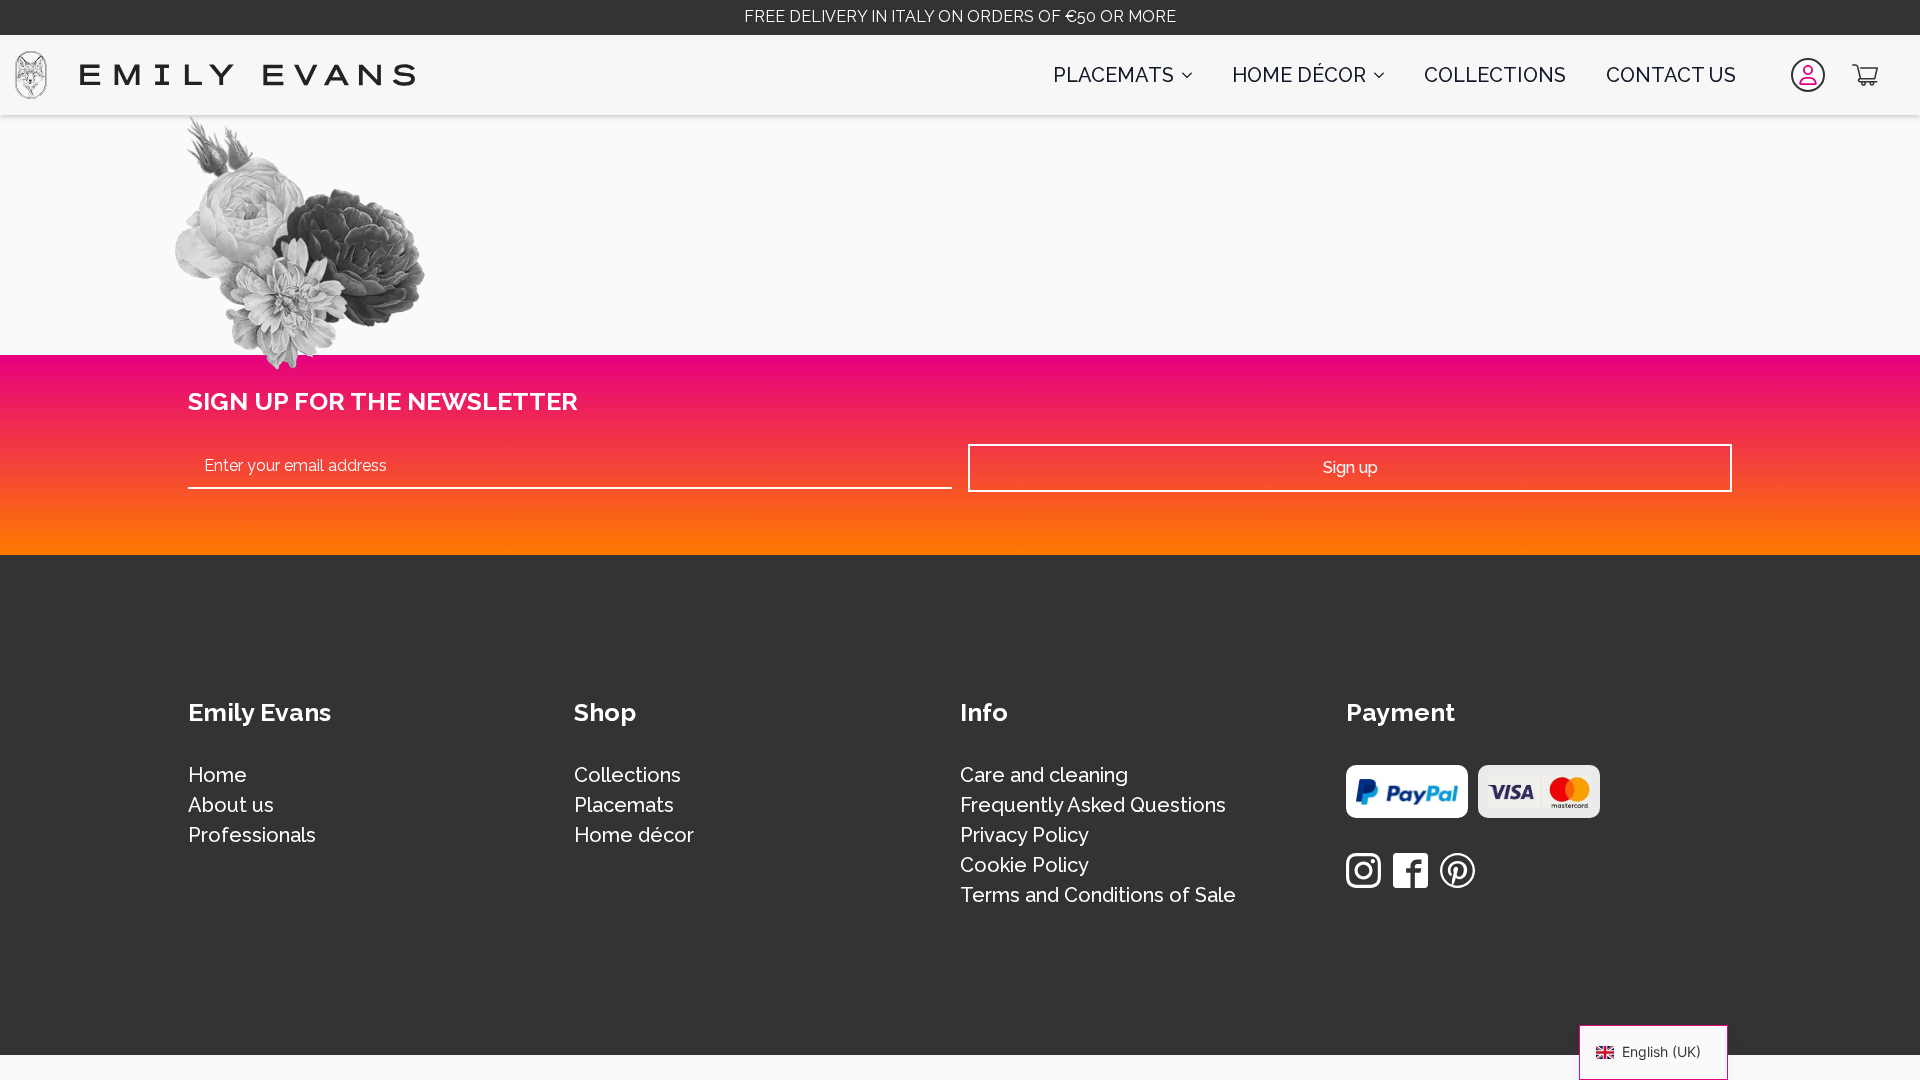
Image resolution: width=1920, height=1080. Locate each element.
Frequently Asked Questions (1093, 806)
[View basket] (1865, 75)
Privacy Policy (1024, 836)
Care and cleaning (1044, 776)
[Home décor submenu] (1385, 75)
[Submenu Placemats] (1193, 75)
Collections (1495, 75)
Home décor (1299, 75)
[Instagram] (1363, 870)
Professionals (252, 836)
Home (217, 776)
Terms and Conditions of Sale (1098, 896)
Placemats (1113, 75)
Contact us (1671, 75)
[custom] (1410, 870)
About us (231, 806)
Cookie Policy (1024, 866)
